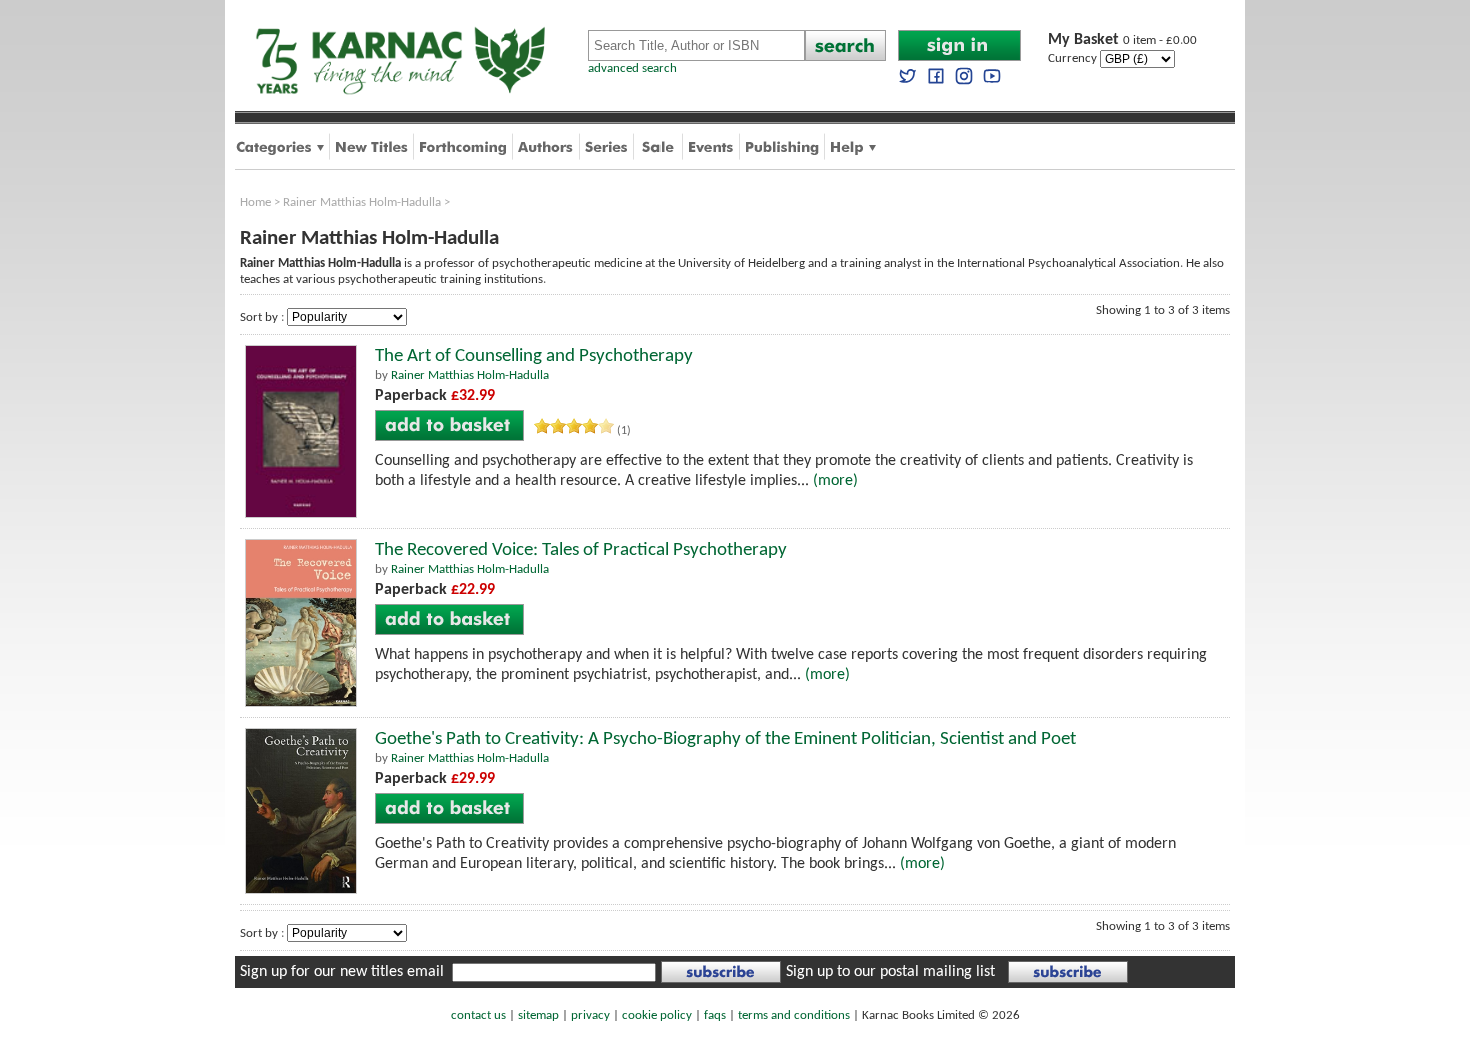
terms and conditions (794, 1015)
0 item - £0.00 (1122, 40)
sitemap (538, 1015)
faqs (715, 1015)
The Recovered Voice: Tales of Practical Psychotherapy (581, 550)
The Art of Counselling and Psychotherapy (534, 356)
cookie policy (657, 1015)
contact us (478, 1015)
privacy (590, 1015)
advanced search (632, 68)
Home (255, 202)
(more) (835, 481)
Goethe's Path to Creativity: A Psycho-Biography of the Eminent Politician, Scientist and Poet (725, 739)
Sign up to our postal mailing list (890, 972)
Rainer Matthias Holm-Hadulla (362, 202)
